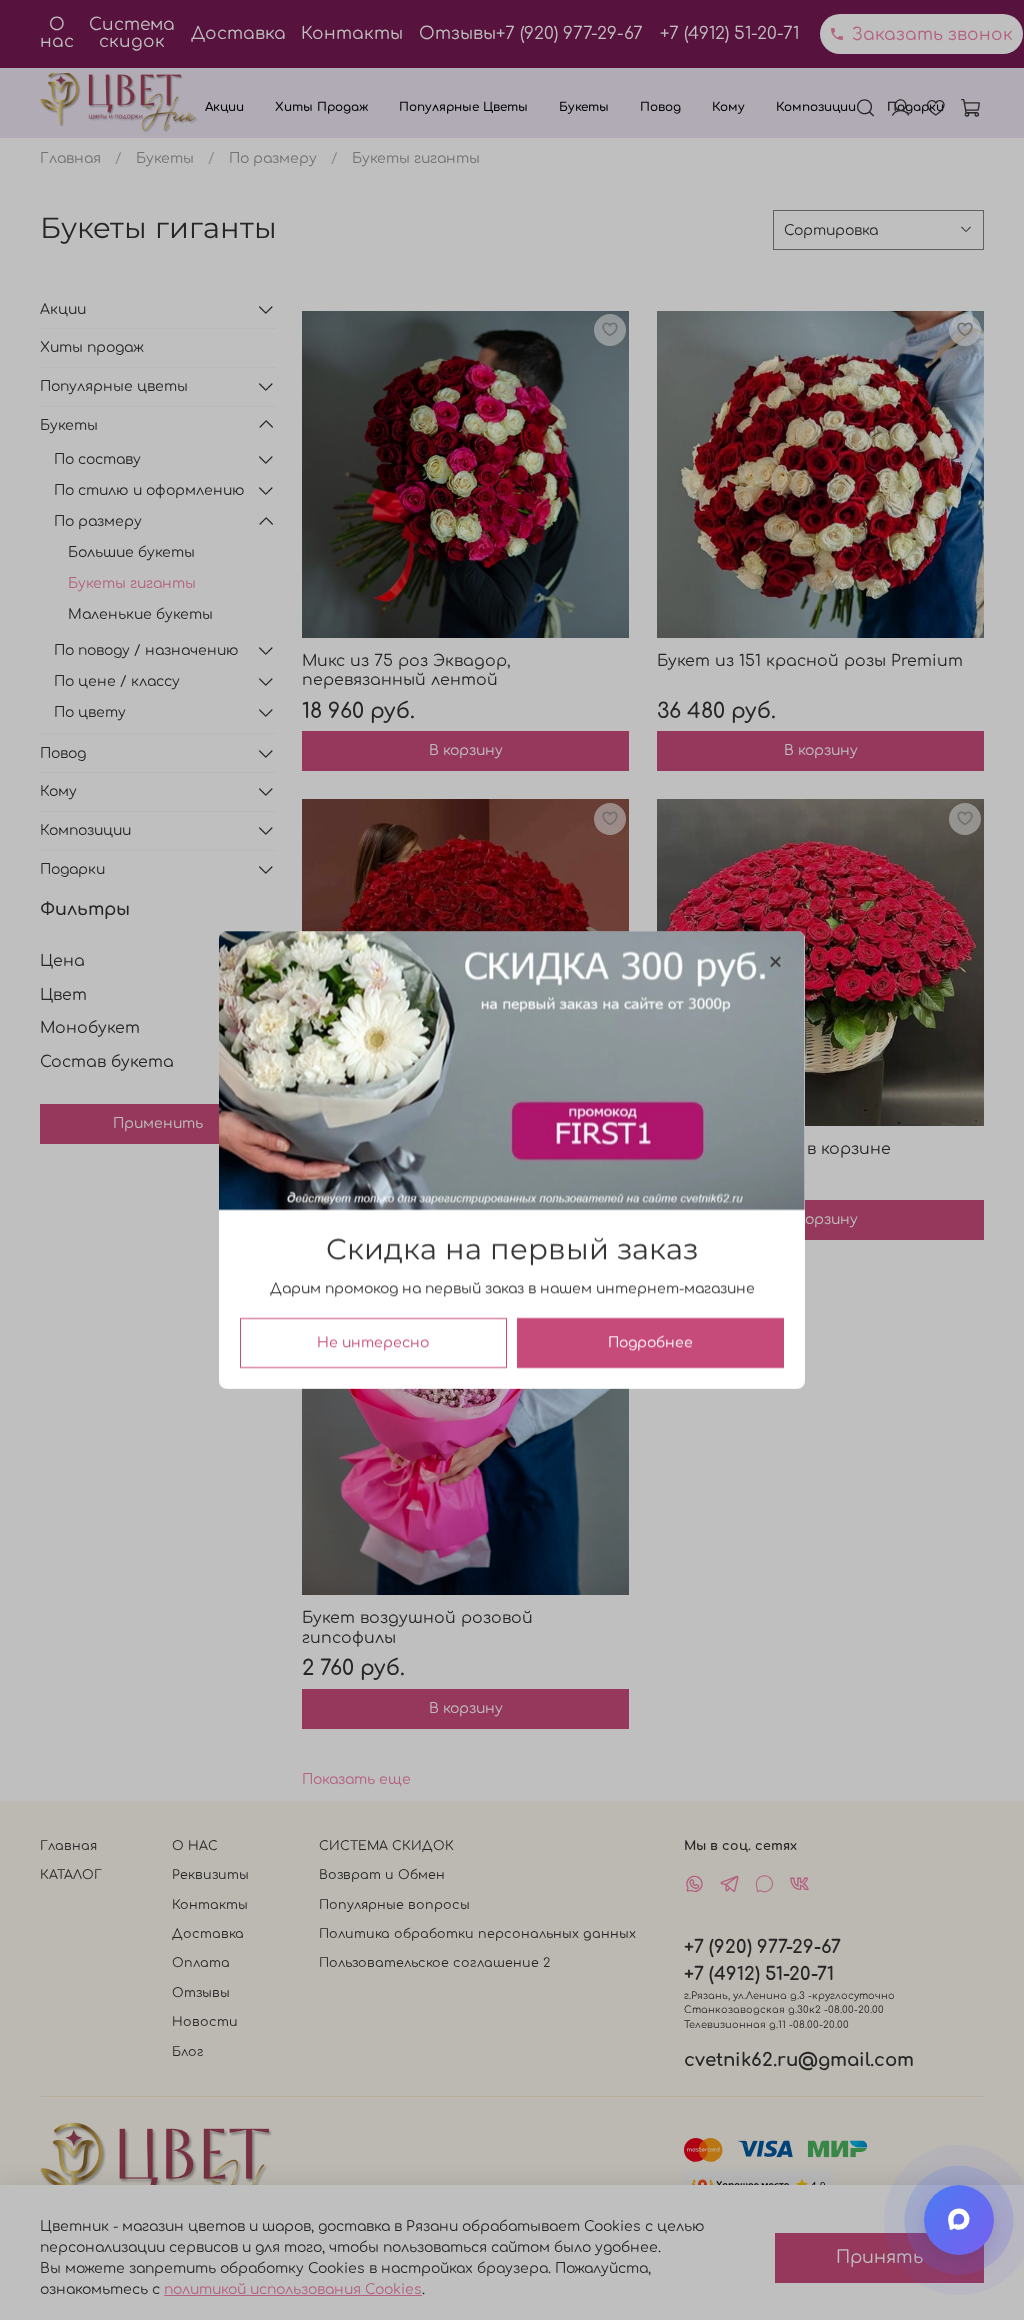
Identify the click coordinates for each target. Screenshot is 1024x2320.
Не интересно (373, 1342)
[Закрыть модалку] (775, 962)
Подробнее (650, 1342)
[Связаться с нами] (959, 2220)
